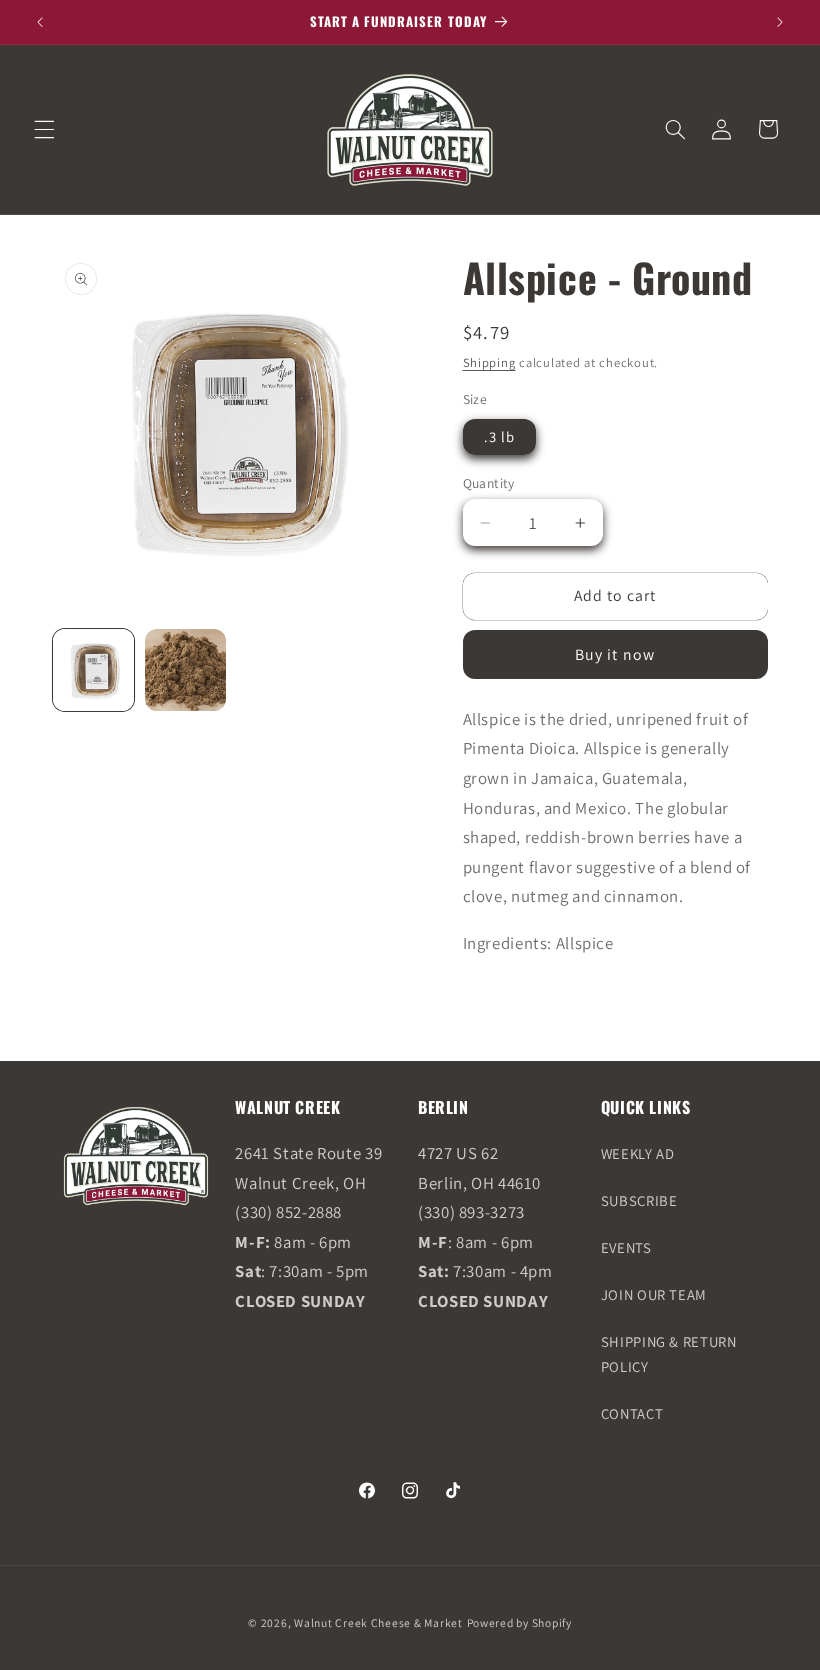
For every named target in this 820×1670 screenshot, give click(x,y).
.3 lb (499, 436)
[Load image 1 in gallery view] (94, 670)
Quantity (489, 483)
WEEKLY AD (638, 1153)
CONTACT (632, 1413)
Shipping (489, 362)
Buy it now (615, 654)
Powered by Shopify (519, 1622)
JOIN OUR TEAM (654, 1294)
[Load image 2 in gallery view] (186, 670)
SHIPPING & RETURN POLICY (669, 1354)
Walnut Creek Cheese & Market (378, 1622)
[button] (44, 129)
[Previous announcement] (40, 22)
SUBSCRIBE (639, 1200)
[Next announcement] (780, 22)
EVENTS (626, 1247)
